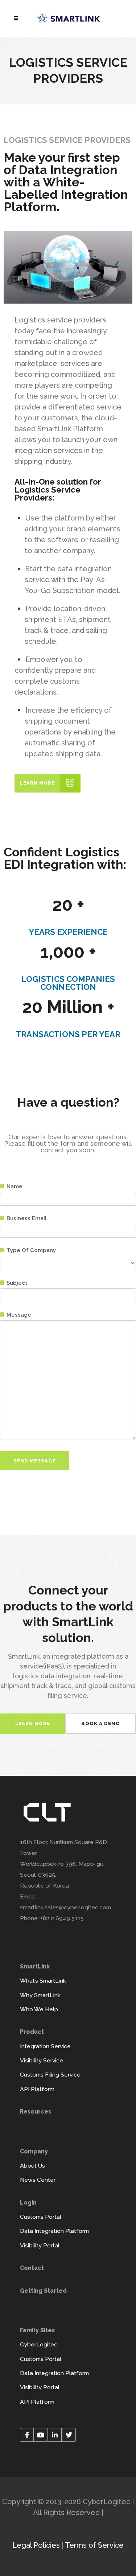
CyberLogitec (39, 2344)
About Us (32, 2166)
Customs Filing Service (50, 2075)
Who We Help (39, 2009)
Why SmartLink (40, 1995)
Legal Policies (36, 2545)
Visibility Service (42, 2060)
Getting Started (43, 2291)
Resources (36, 2112)
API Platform (37, 2089)
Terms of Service (94, 2545)
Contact (32, 2268)
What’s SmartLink (43, 1981)
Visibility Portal (40, 2245)
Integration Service (45, 2046)
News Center (38, 2180)
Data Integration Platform (54, 2231)
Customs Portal (41, 2217)
